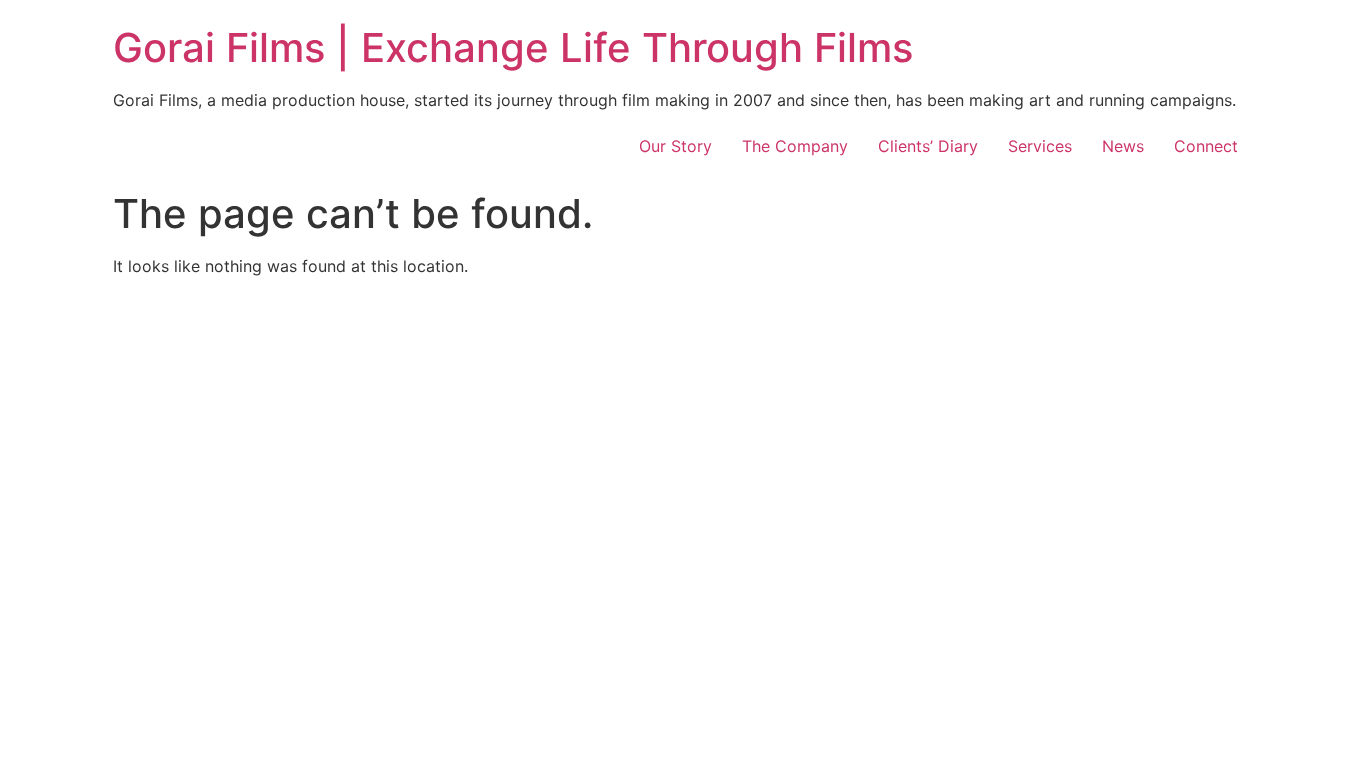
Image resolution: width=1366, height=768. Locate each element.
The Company (795, 146)
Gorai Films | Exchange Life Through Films (513, 47)
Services (1040, 146)
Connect (1206, 146)
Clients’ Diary (928, 146)
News (1123, 146)
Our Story (675, 146)
